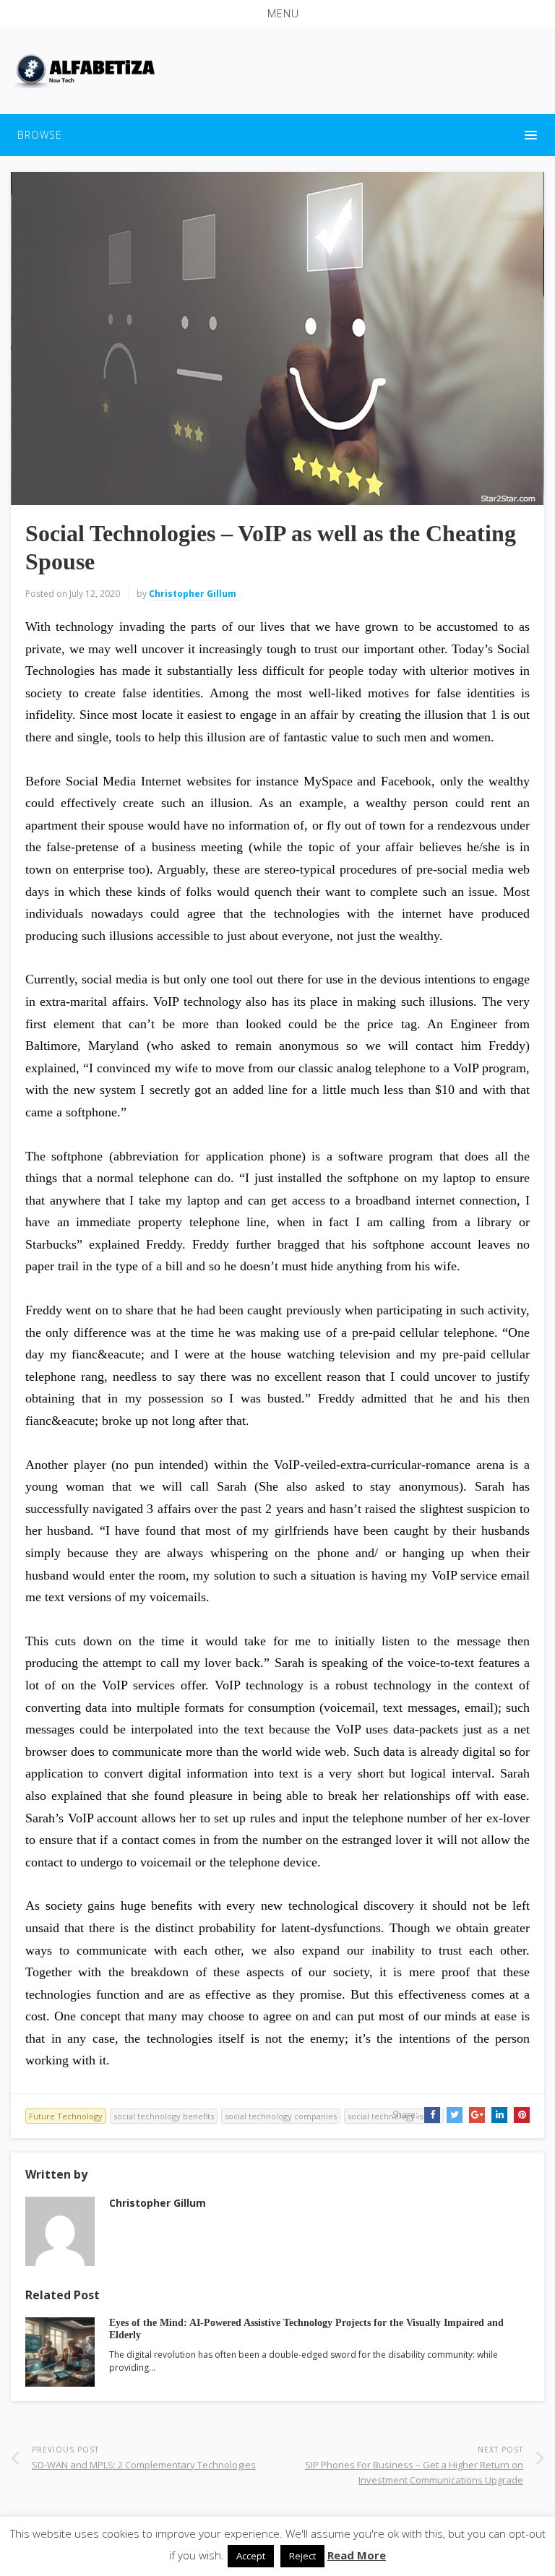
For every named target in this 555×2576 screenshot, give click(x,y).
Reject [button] (302, 2556)
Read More (357, 2555)
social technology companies (281, 2116)
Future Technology (66, 2116)
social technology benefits (164, 2116)
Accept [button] (251, 2556)
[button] (277, 14)
